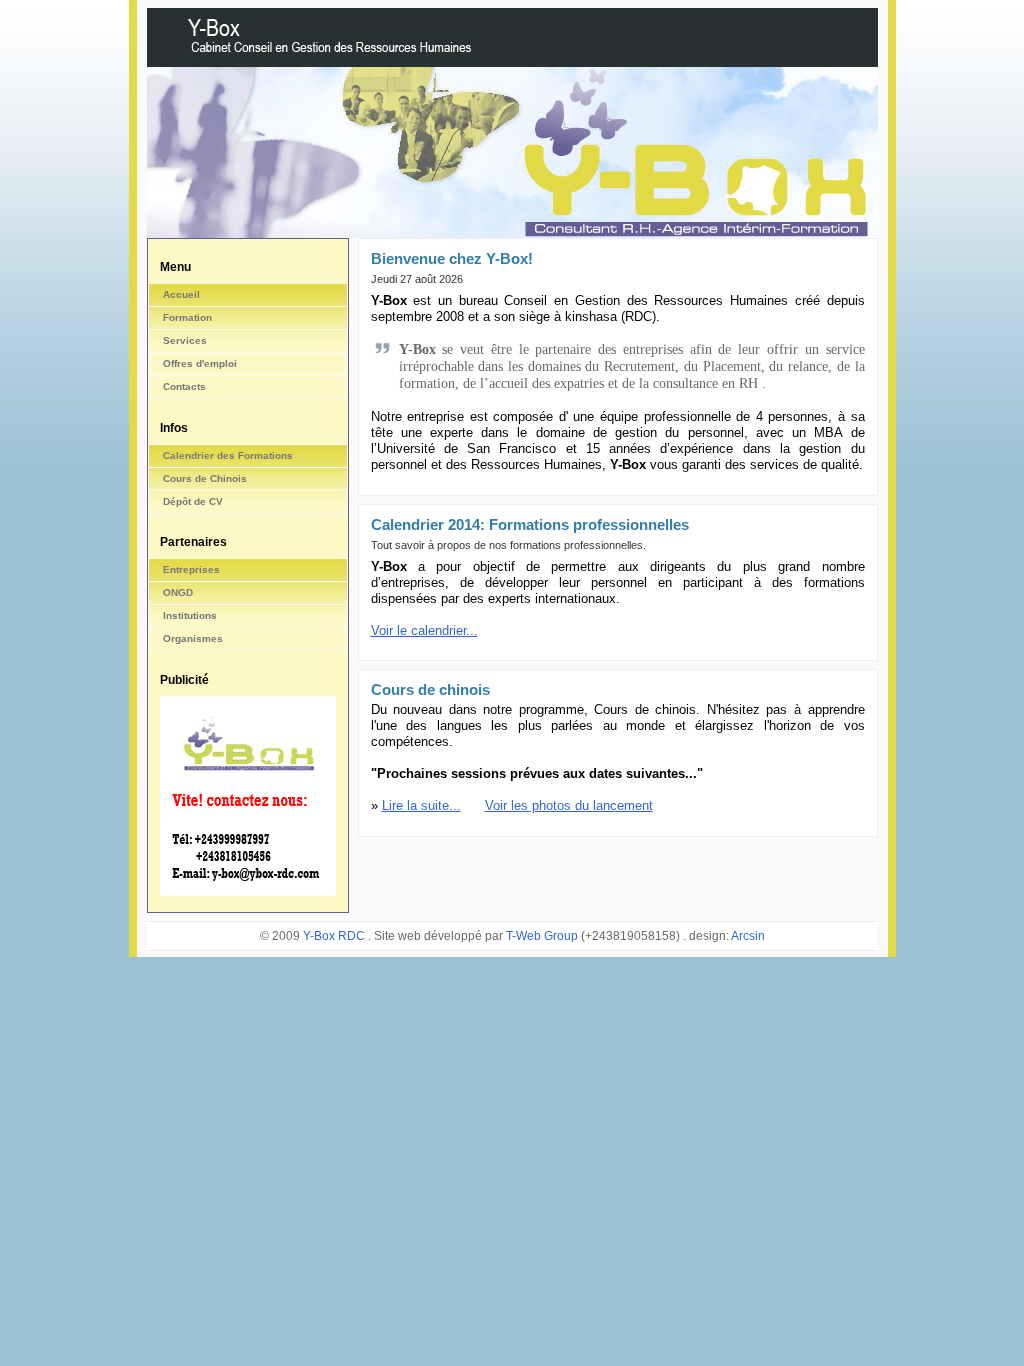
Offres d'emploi (200, 363)
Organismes (193, 638)
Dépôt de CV (193, 501)
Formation (187, 317)
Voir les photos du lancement (569, 805)
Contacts (184, 386)
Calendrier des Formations (228, 455)
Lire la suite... (421, 805)
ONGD (178, 592)
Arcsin (748, 936)
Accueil (181, 294)
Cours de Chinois (205, 478)
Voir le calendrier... (424, 630)
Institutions (190, 615)
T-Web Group (542, 936)
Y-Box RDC (335, 936)
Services (185, 340)
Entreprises (191, 569)
